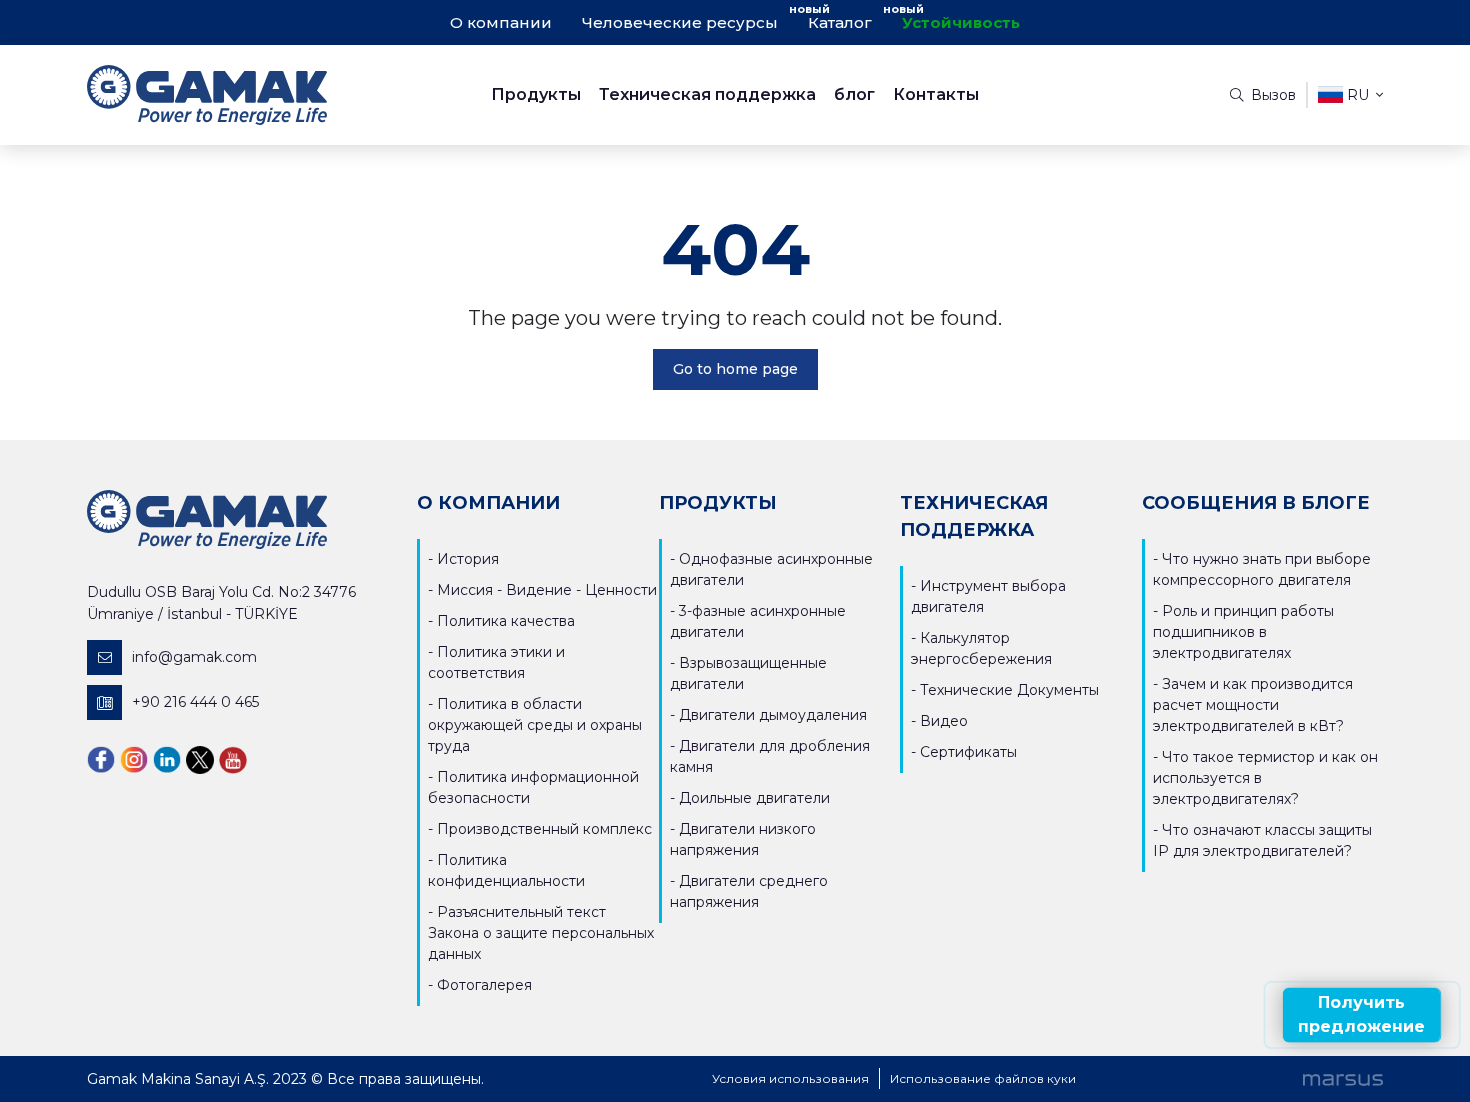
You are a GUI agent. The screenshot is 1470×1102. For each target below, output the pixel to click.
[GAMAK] (249, 95)
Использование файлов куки (983, 1078)
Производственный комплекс (544, 829)
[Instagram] (134, 759)
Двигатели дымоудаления (773, 715)
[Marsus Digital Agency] (1343, 1079)
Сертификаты (968, 752)
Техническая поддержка (707, 94)
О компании (501, 22)
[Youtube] (233, 759)
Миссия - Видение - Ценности (547, 590)
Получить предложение (1361, 1014)
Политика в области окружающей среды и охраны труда (535, 725)
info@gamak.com (194, 657)
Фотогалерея (484, 985)
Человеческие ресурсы (680, 22)
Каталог (840, 22)
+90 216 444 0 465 (195, 702)
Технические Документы (1009, 690)
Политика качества (506, 621)
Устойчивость (961, 22)
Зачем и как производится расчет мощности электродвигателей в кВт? (1253, 705)
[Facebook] (101, 759)
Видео (944, 721)
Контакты (936, 94)
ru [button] (1358, 95)
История (468, 559)
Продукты (536, 94)
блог (854, 94)
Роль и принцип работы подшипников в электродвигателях (1243, 632)
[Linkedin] (167, 759)
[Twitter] (200, 759)
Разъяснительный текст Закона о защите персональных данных (541, 933)
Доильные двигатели (754, 798)
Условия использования (790, 1078)
